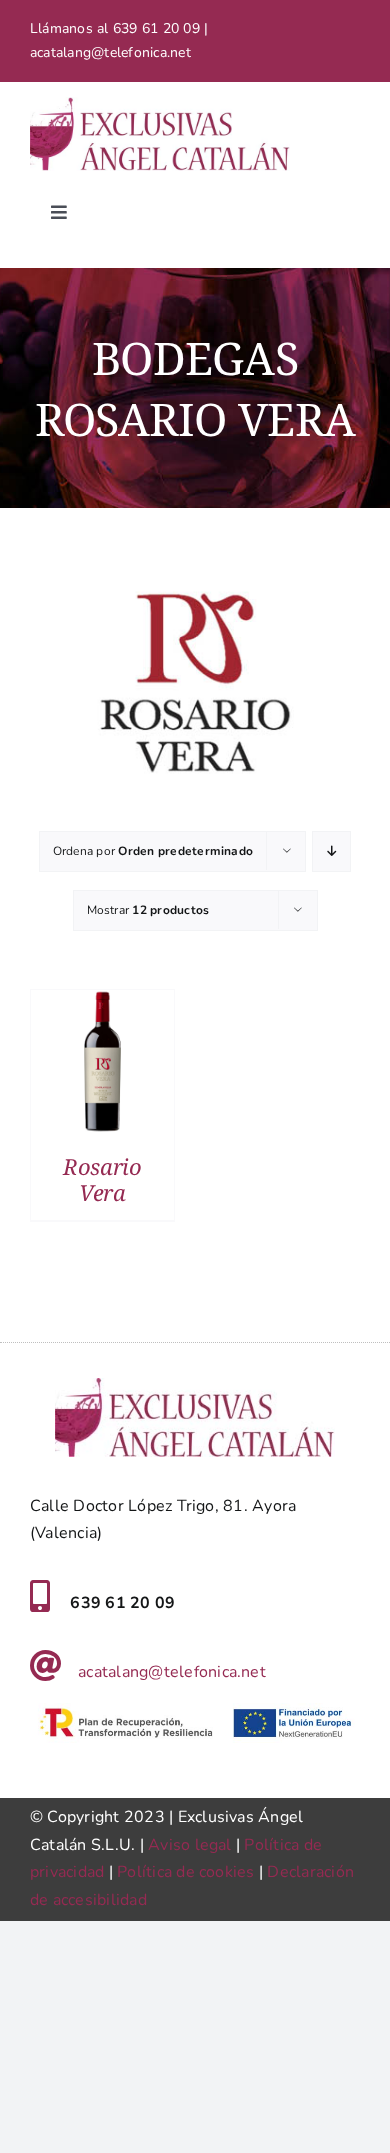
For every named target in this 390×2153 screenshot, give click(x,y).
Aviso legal (190, 1845)
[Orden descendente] (331, 851)
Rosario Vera (102, 1179)
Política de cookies (186, 1872)
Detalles (102, 1065)
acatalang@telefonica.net (172, 1672)
